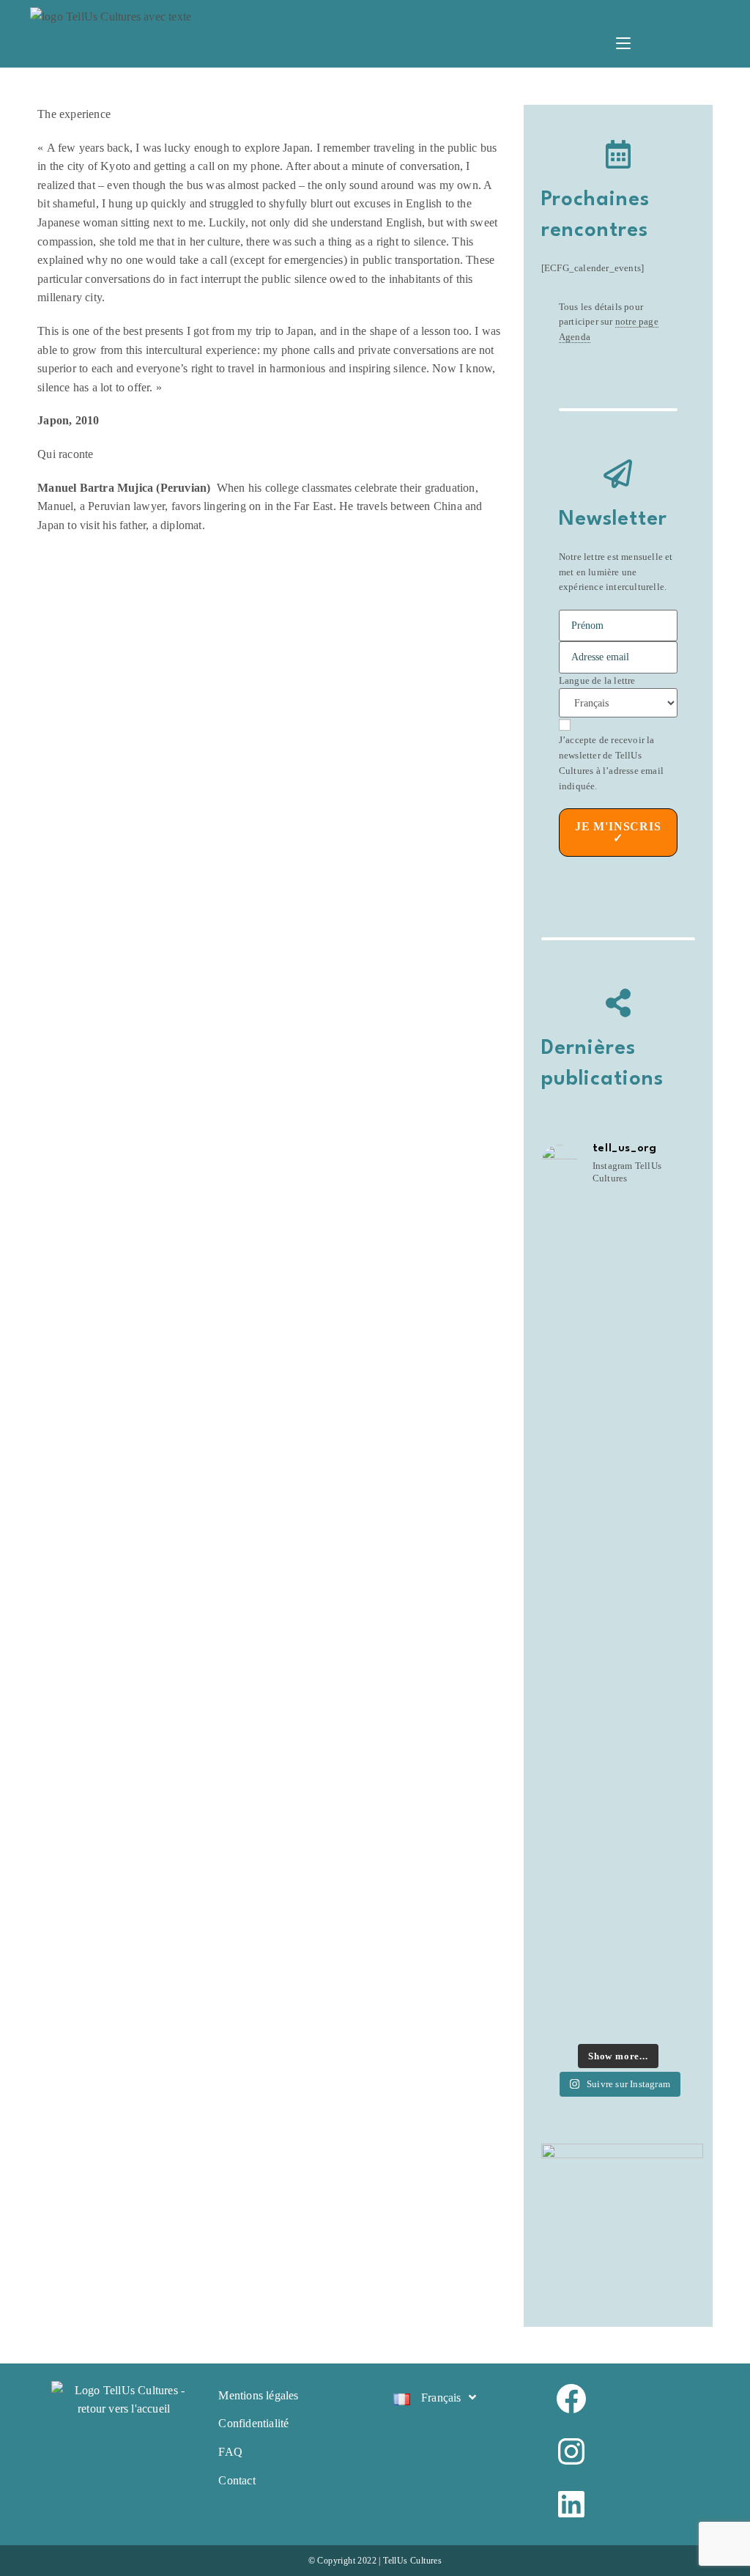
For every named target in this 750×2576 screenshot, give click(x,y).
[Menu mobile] (623, 45)
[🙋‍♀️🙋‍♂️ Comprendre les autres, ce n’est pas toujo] (618, 1772)
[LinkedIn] (627, 2504)
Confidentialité (253, 2423)
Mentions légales (258, 2395)
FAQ (230, 2452)
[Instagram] (627, 2451)
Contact (237, 2480)
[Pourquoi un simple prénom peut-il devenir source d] (618, 1355)
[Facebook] (627, 2399)
